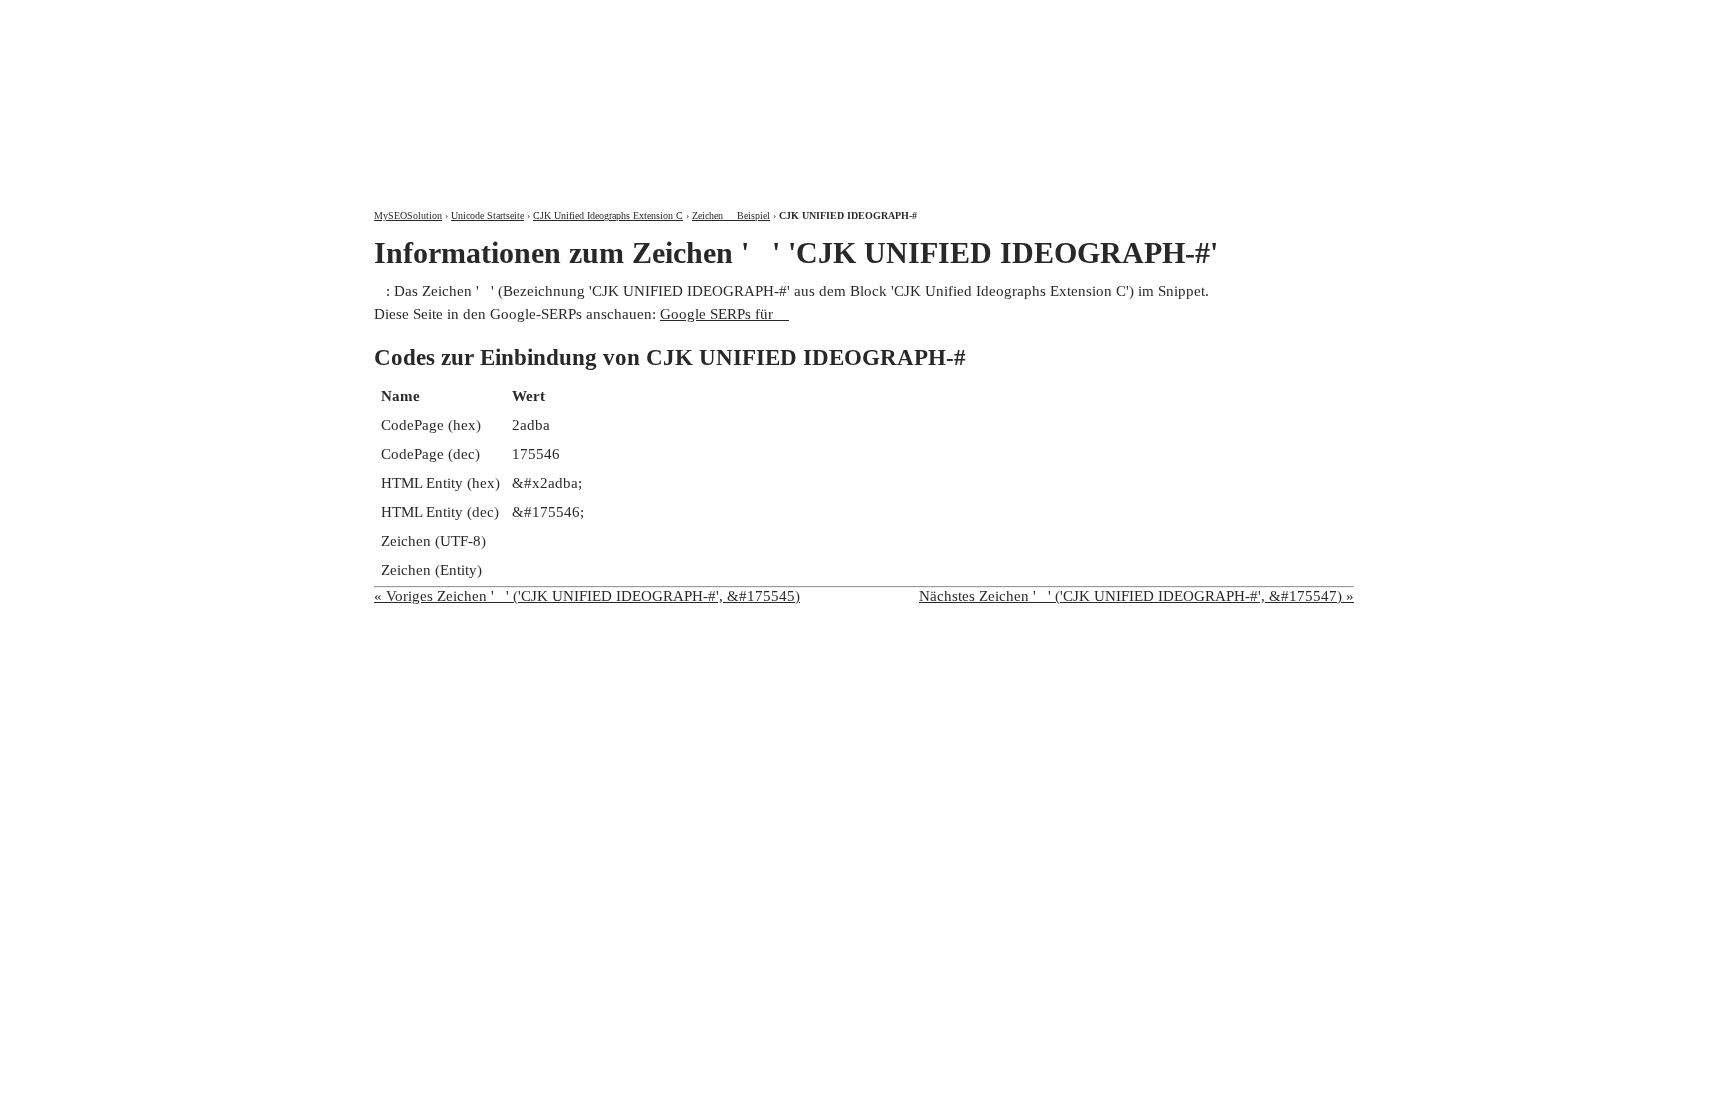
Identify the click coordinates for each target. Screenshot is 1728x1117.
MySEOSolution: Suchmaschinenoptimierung (609, 90)
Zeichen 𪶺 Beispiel (731, 215)
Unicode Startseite (487, 215)
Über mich (1090, 17)
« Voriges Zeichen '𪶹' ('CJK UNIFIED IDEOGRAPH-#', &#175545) (587, 596)
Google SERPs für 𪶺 (724, 314)
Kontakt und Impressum (1247, 17)
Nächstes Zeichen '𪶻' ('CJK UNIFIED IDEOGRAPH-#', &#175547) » (1136, 596)
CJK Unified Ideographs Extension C (608, 215)
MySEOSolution (408, 215)
